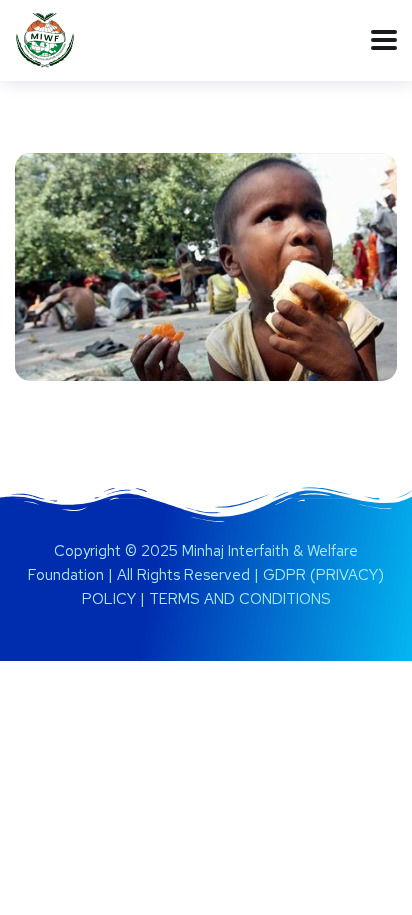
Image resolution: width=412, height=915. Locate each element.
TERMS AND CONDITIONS (240, 599)
